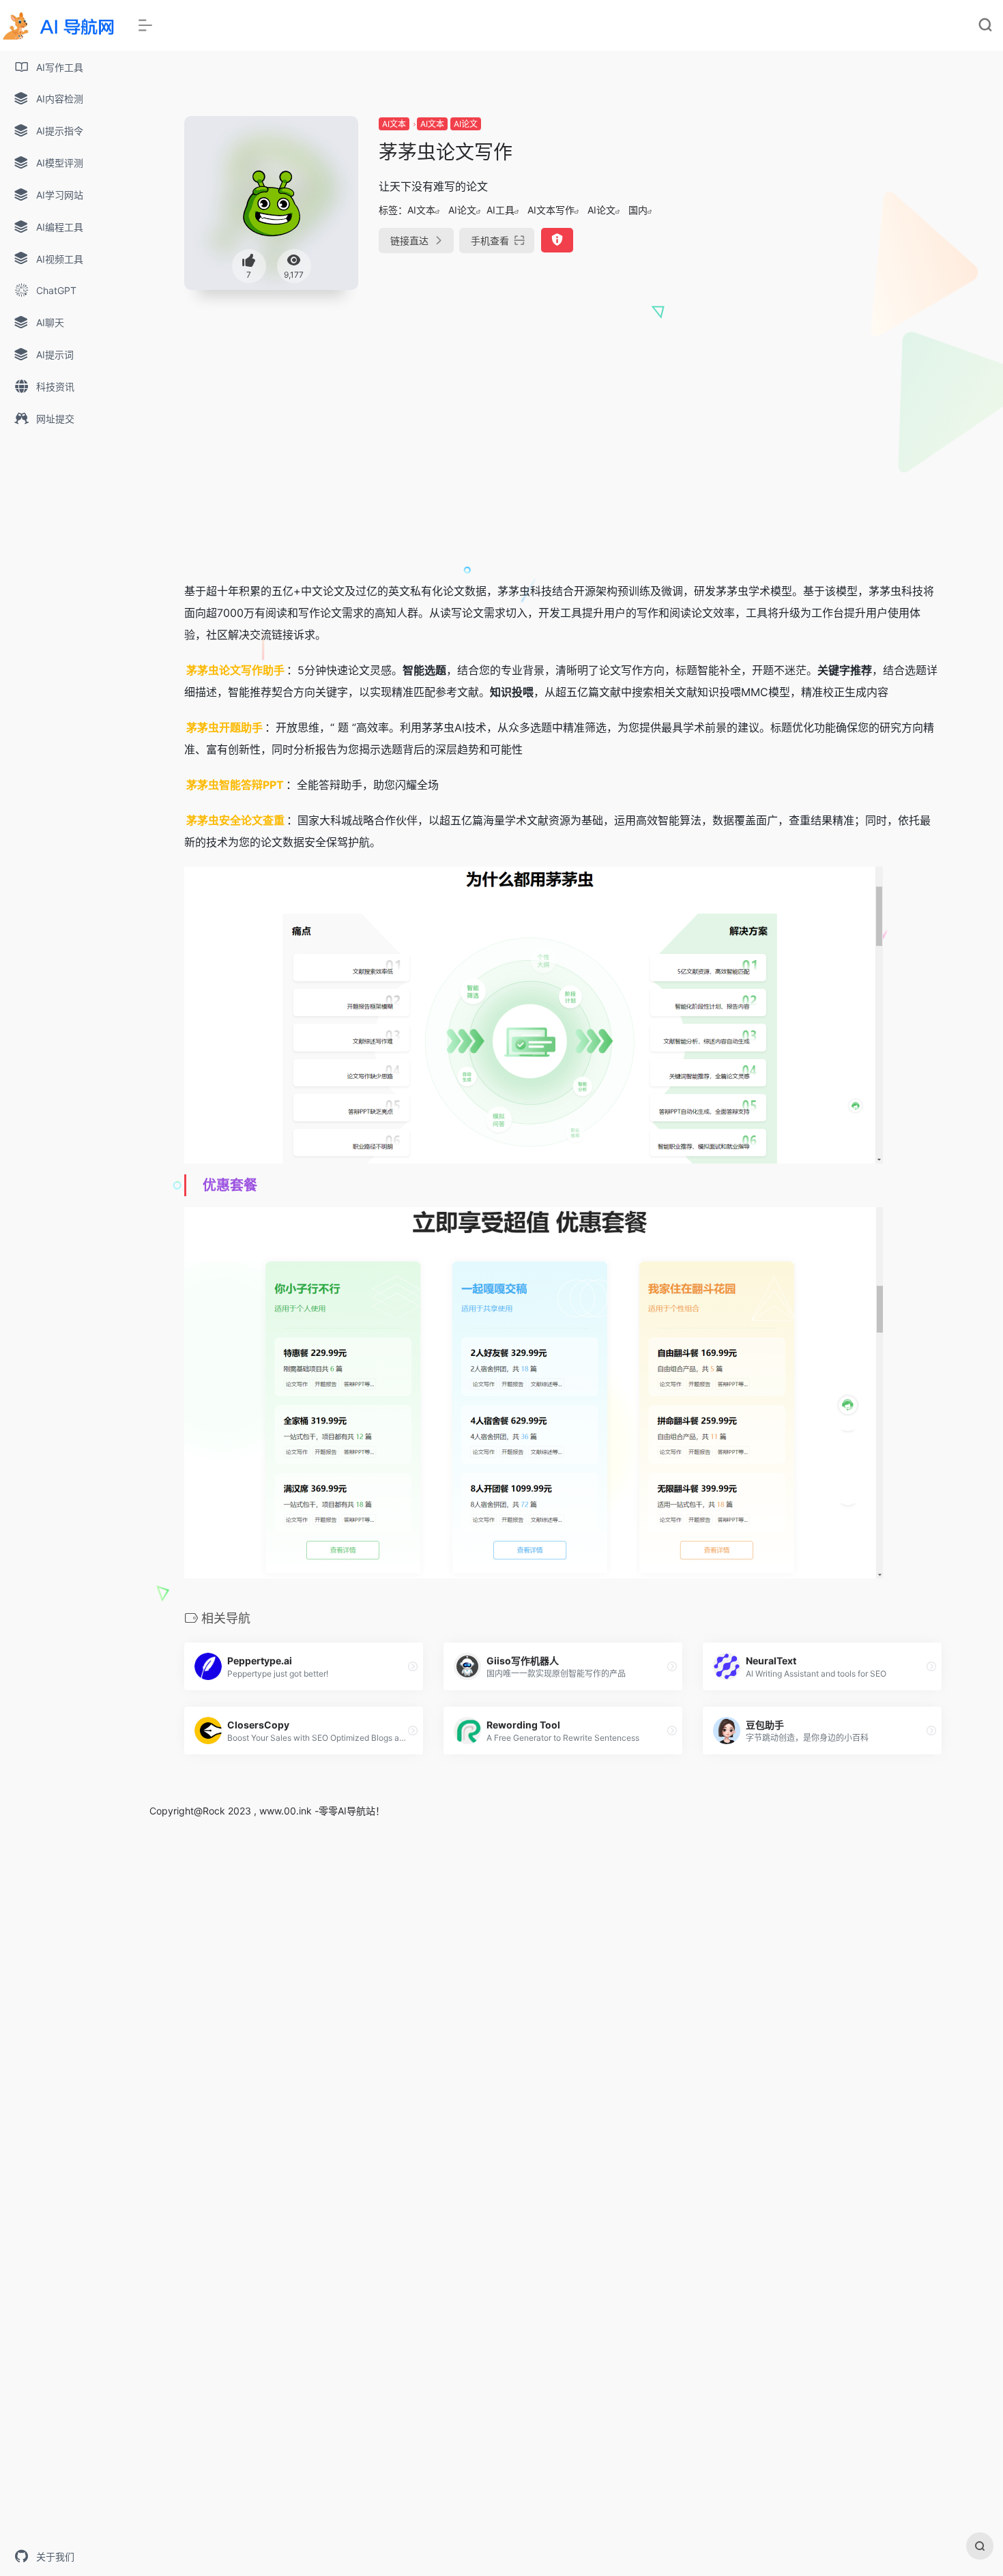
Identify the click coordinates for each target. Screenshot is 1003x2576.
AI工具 (500, 210)
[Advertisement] (822, 212)
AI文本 (394, 124)
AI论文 (466, 124)
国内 (638, 210)
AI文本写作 (551, 210)
